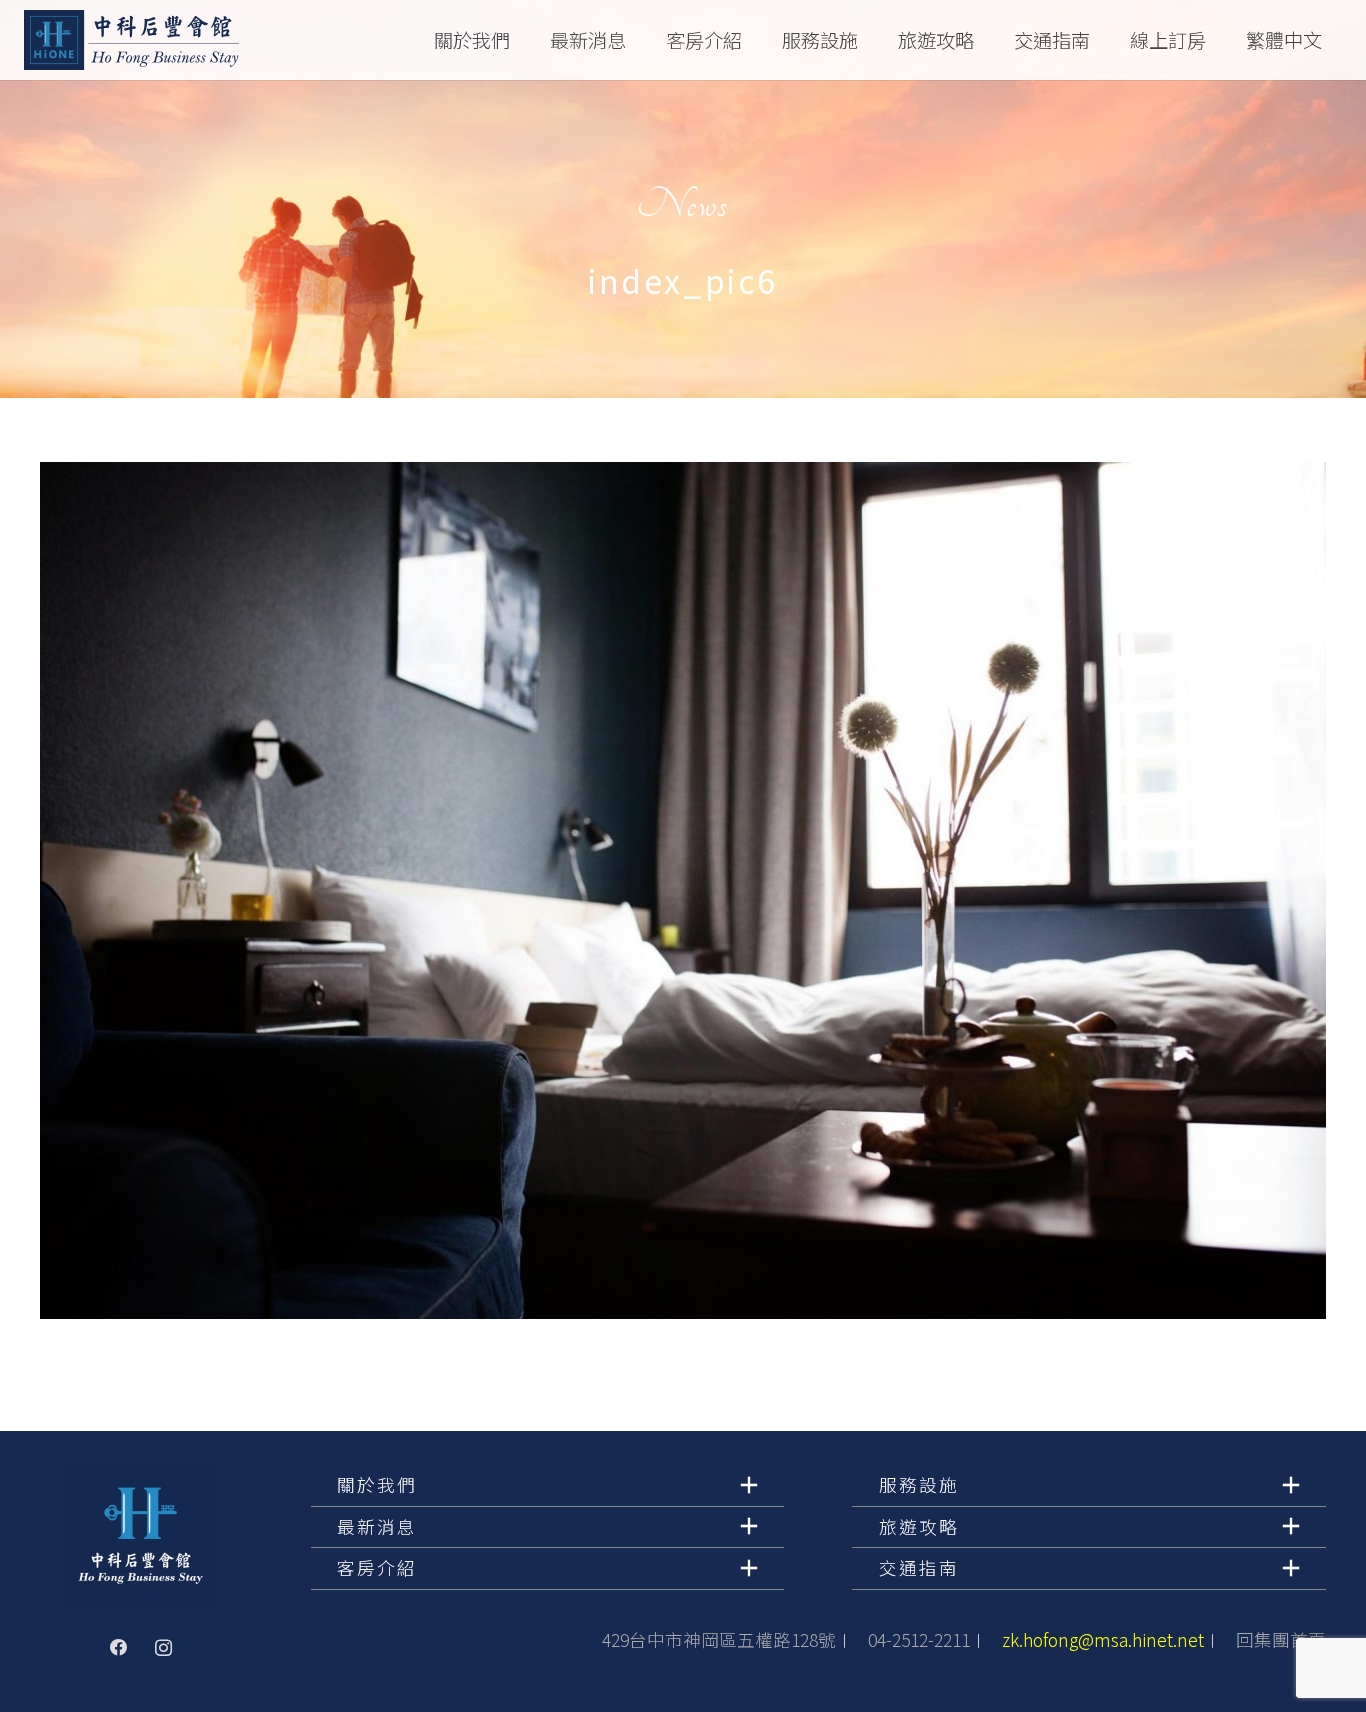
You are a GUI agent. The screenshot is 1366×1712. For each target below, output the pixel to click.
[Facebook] (119, 1648)
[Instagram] (163, 1648)
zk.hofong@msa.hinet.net (1103, 1639)
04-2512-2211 (919, 1639)
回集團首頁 (1281, 1639)
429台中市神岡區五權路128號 (719, 1639)
